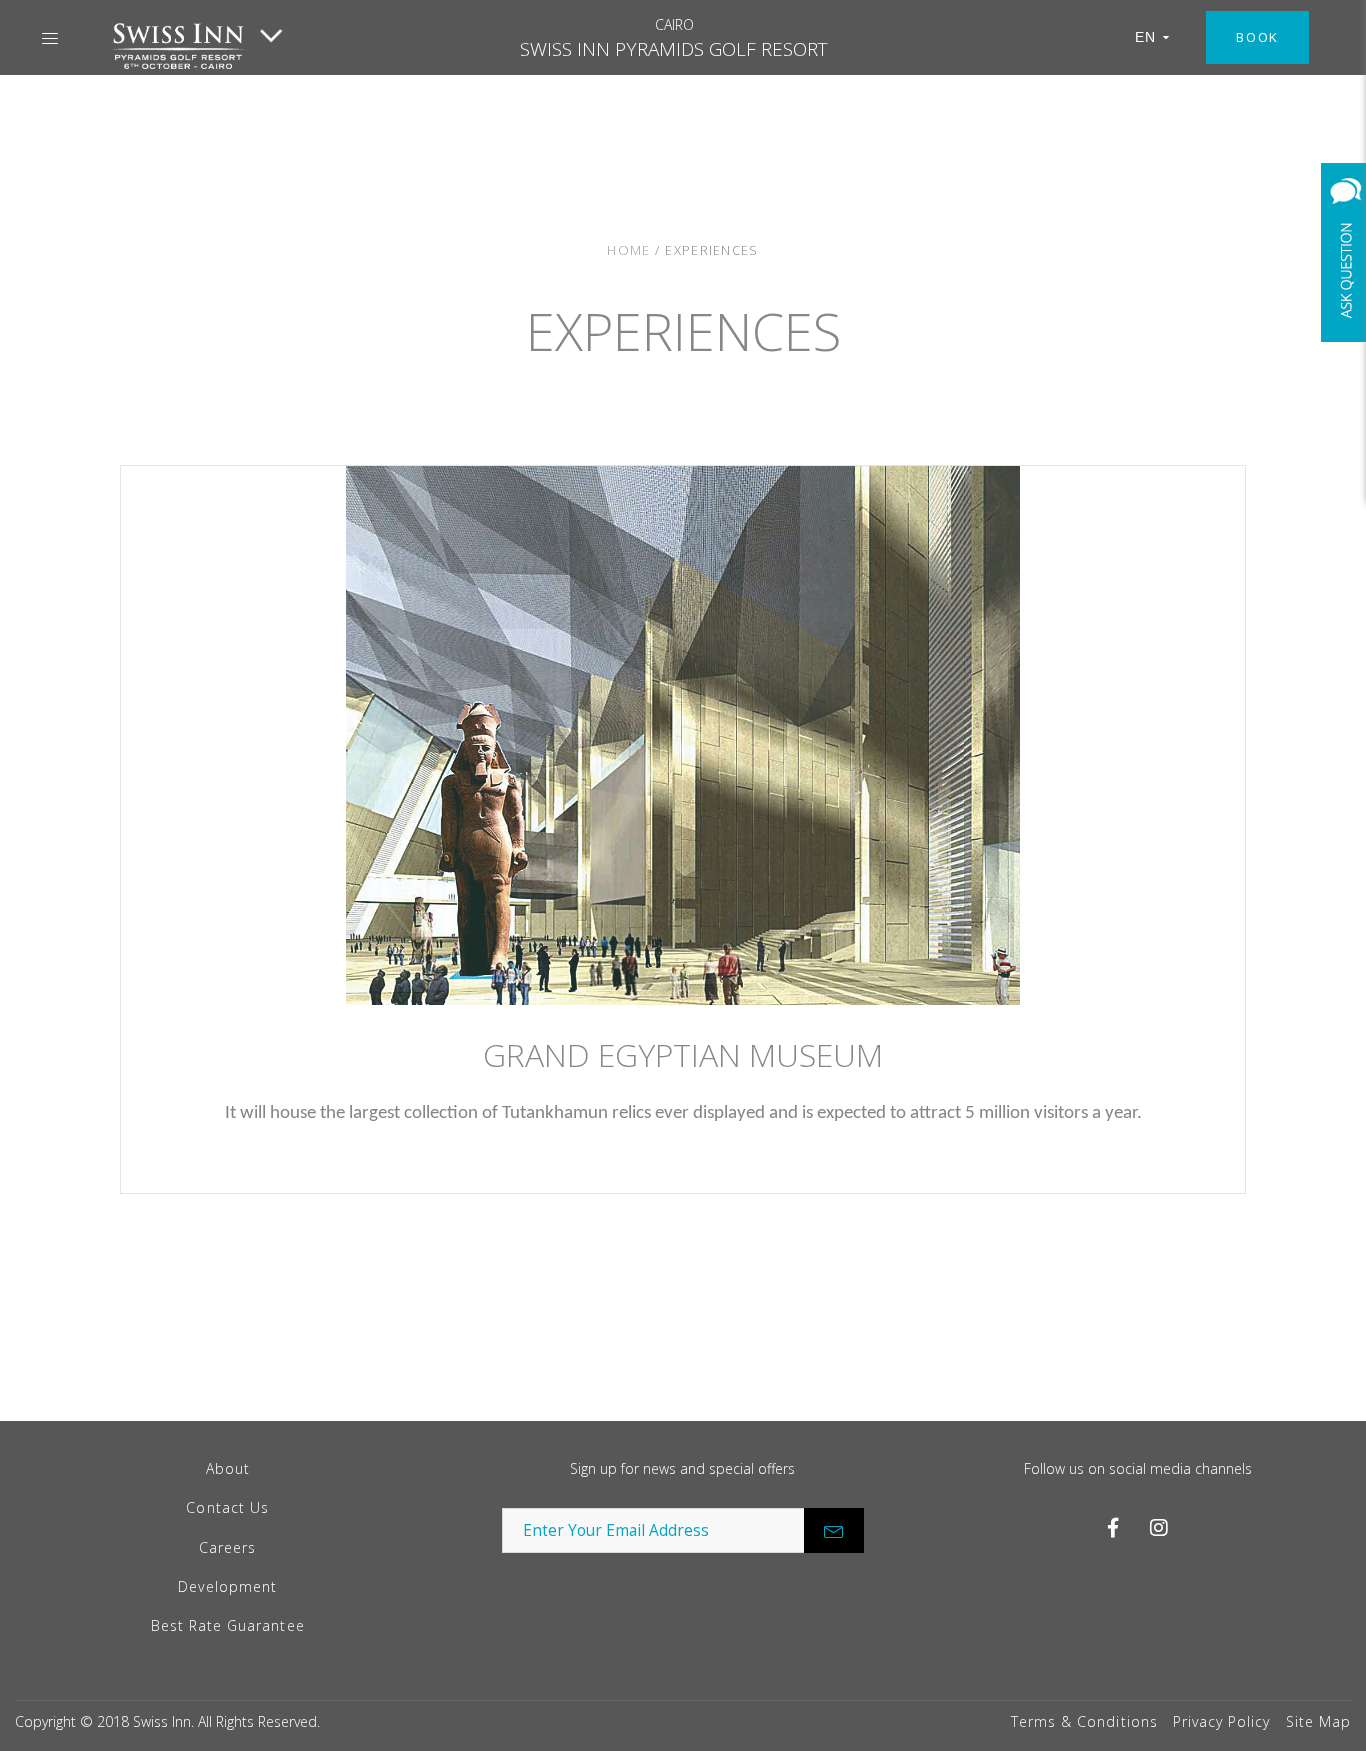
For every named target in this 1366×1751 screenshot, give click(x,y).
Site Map (1318, 1721)
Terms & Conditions (1084, 1721)
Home (628, 250)
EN (1145, 37)
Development (227, 1586)
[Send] (834, 1530)
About (228, 1468)
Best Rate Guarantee (228, 1625)
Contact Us (227, 1507)
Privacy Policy (1222, 1721)
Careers (227, 1547)
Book (1257, 37)
